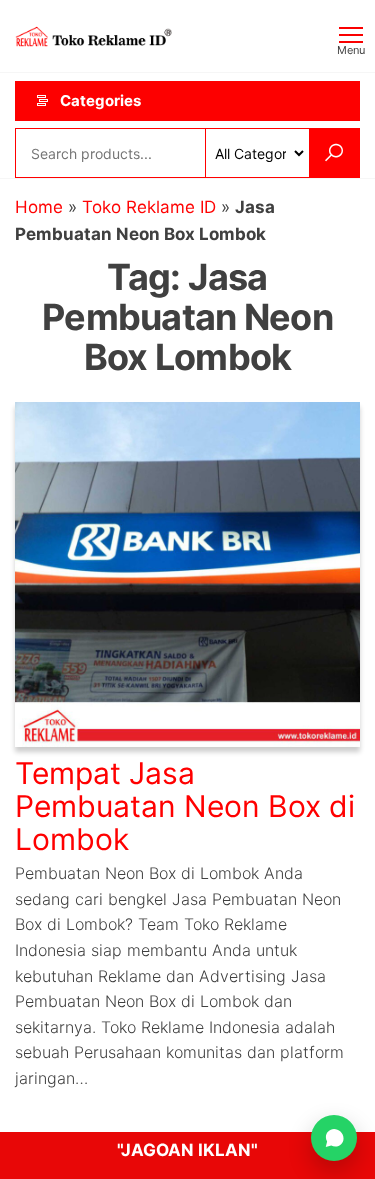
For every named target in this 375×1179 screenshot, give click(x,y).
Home (39, 207)
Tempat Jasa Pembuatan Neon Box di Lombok (185, 806)
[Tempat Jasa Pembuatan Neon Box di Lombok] (187, 573)
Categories (100, 100)
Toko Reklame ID (149, 207)
